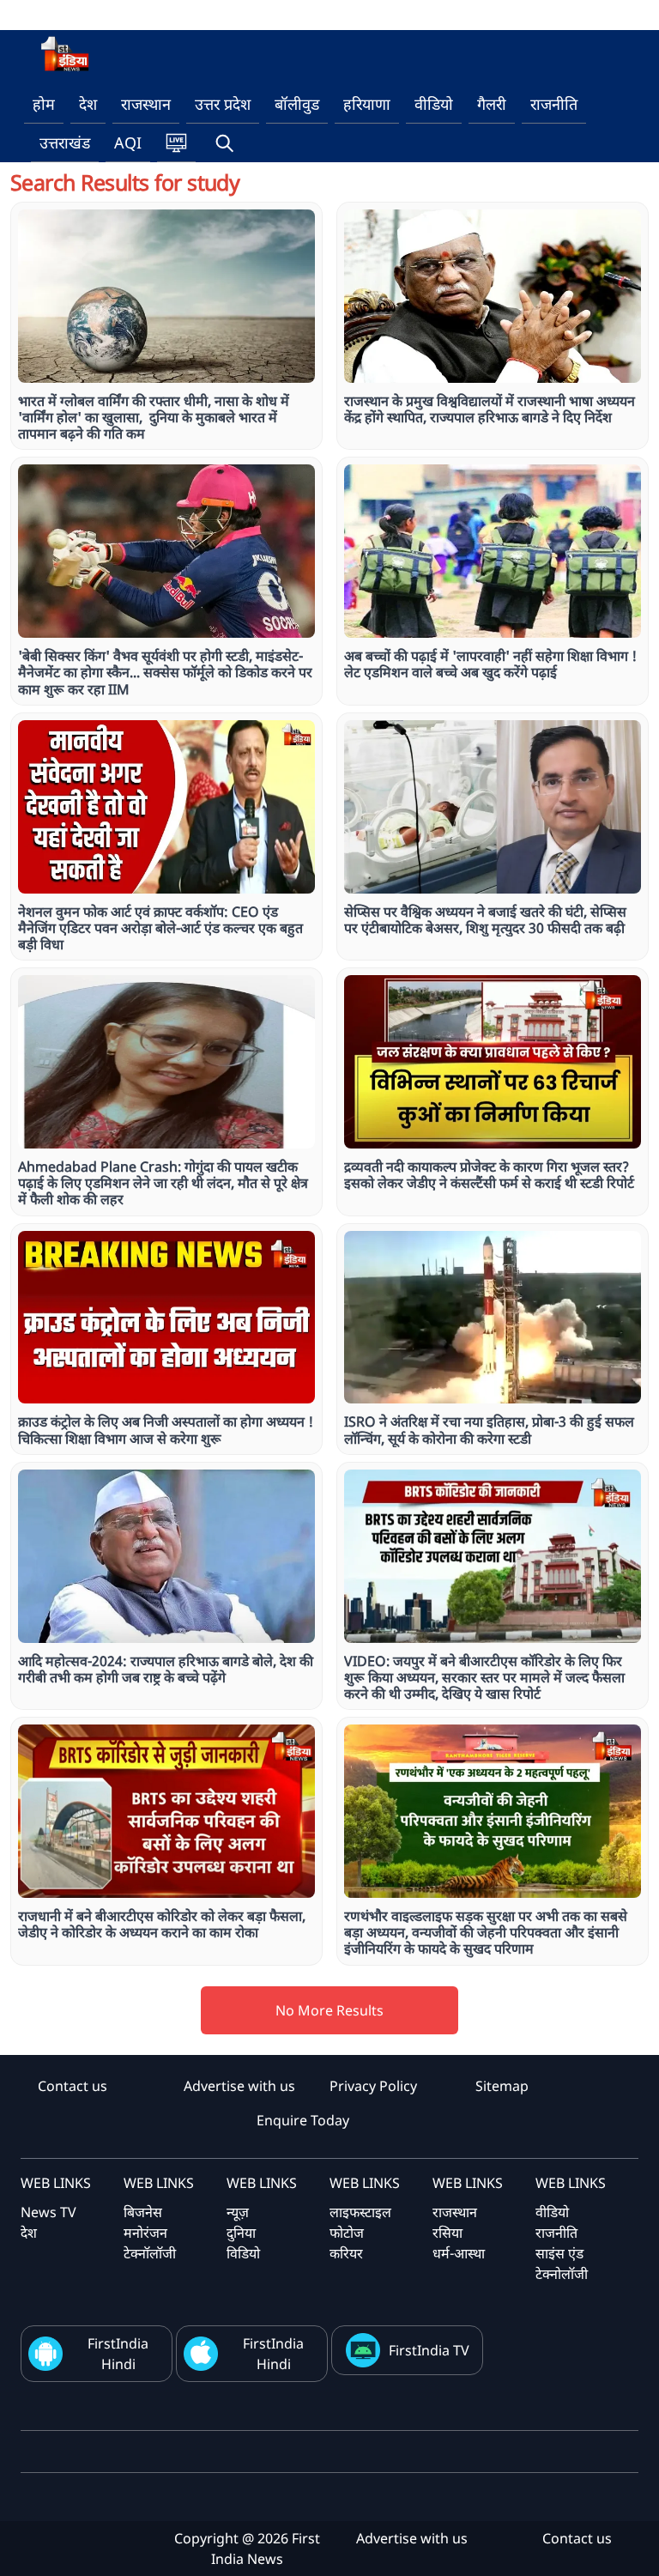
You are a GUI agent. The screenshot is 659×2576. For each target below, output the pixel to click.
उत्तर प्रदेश (223, 104)
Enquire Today (303, 2120)
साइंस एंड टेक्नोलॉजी (562, 2264)
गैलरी (492, 104)
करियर (346, 2253)
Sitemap (502, 2086)
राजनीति (554, 104)
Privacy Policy (373, 2086)
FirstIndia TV (429, 2350)
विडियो (243, 2253)
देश (88, 104)
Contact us (73, 2086)
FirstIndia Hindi (118, 2354)
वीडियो (434, 104)
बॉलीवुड (297, 104)
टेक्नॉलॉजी (150, 2253)
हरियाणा (367, 104)
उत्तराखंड (65, 142)
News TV (48, 2212)
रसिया (447, 2233)
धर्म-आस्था (459, 2253)
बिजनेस (143, 2212)
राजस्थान (146, 104)
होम (44, 104)
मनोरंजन (145, 2233)
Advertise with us (239, 2086)
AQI (128, 142)
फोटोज (347, 2233)
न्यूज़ (238, 2212)
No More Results (329, 2010)
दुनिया (241, 2233)
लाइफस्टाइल (360, 2212)
